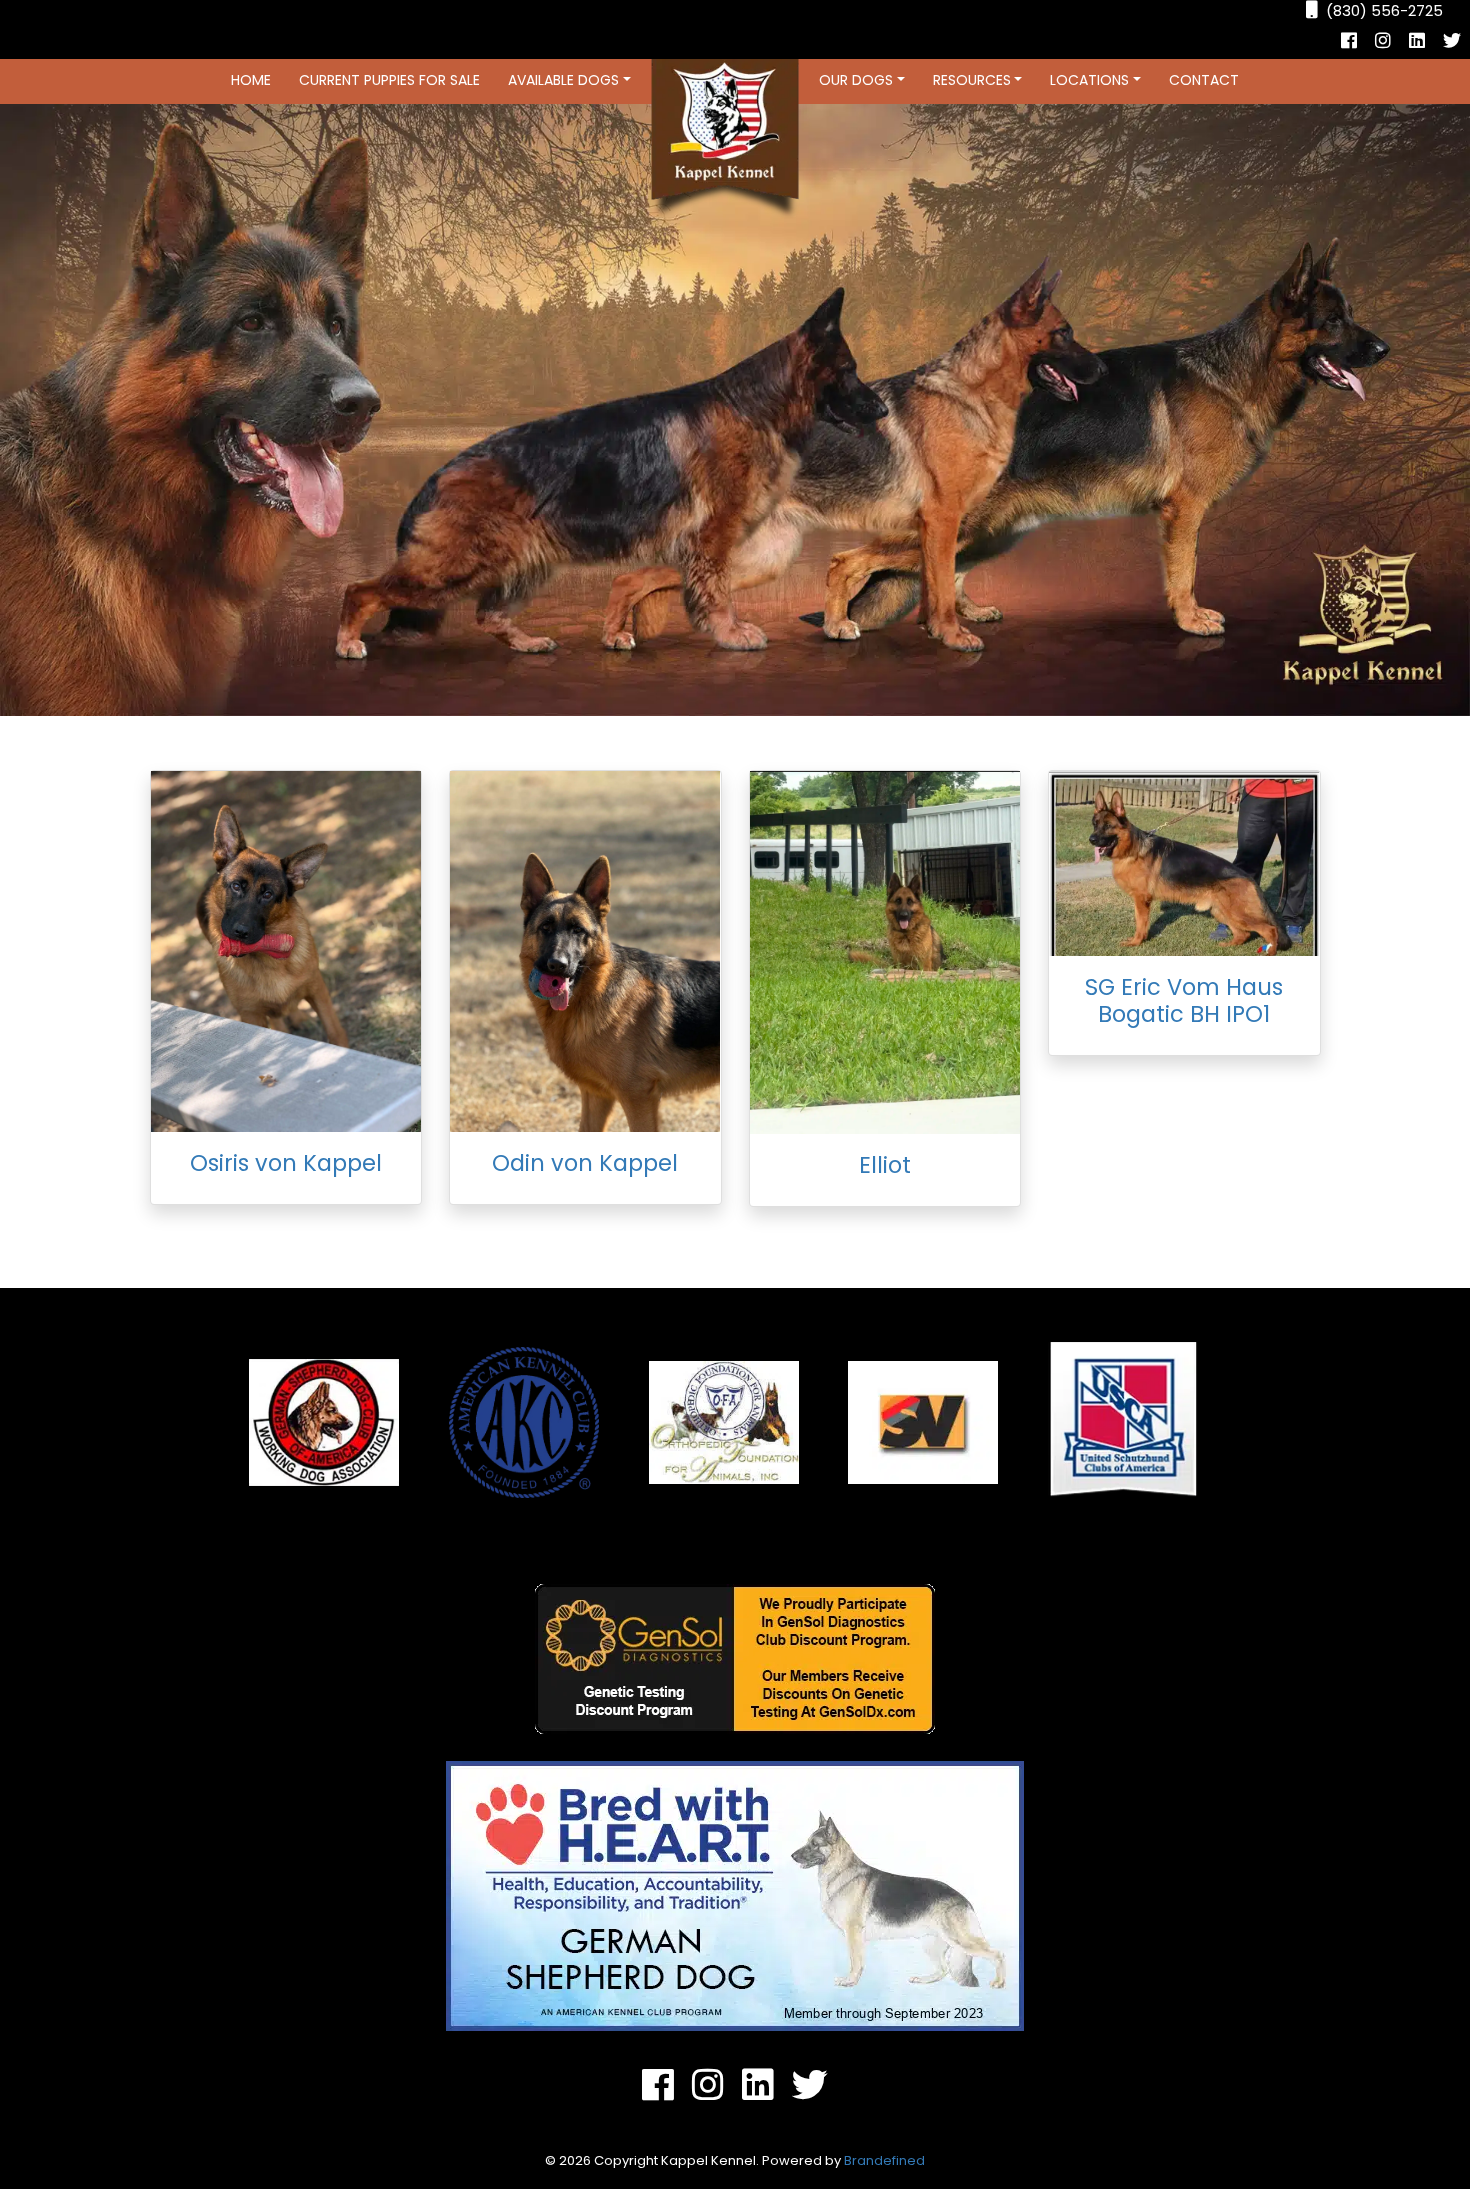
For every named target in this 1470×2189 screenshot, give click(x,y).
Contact (1204, 80)
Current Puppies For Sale (389, 80)
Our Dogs (856, 80)
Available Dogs (563, 80)
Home (251, 80)
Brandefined (884, 2160)
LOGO (725, 139)
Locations (1089, 80)
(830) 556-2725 (1384, 10)
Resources (972, 80)
